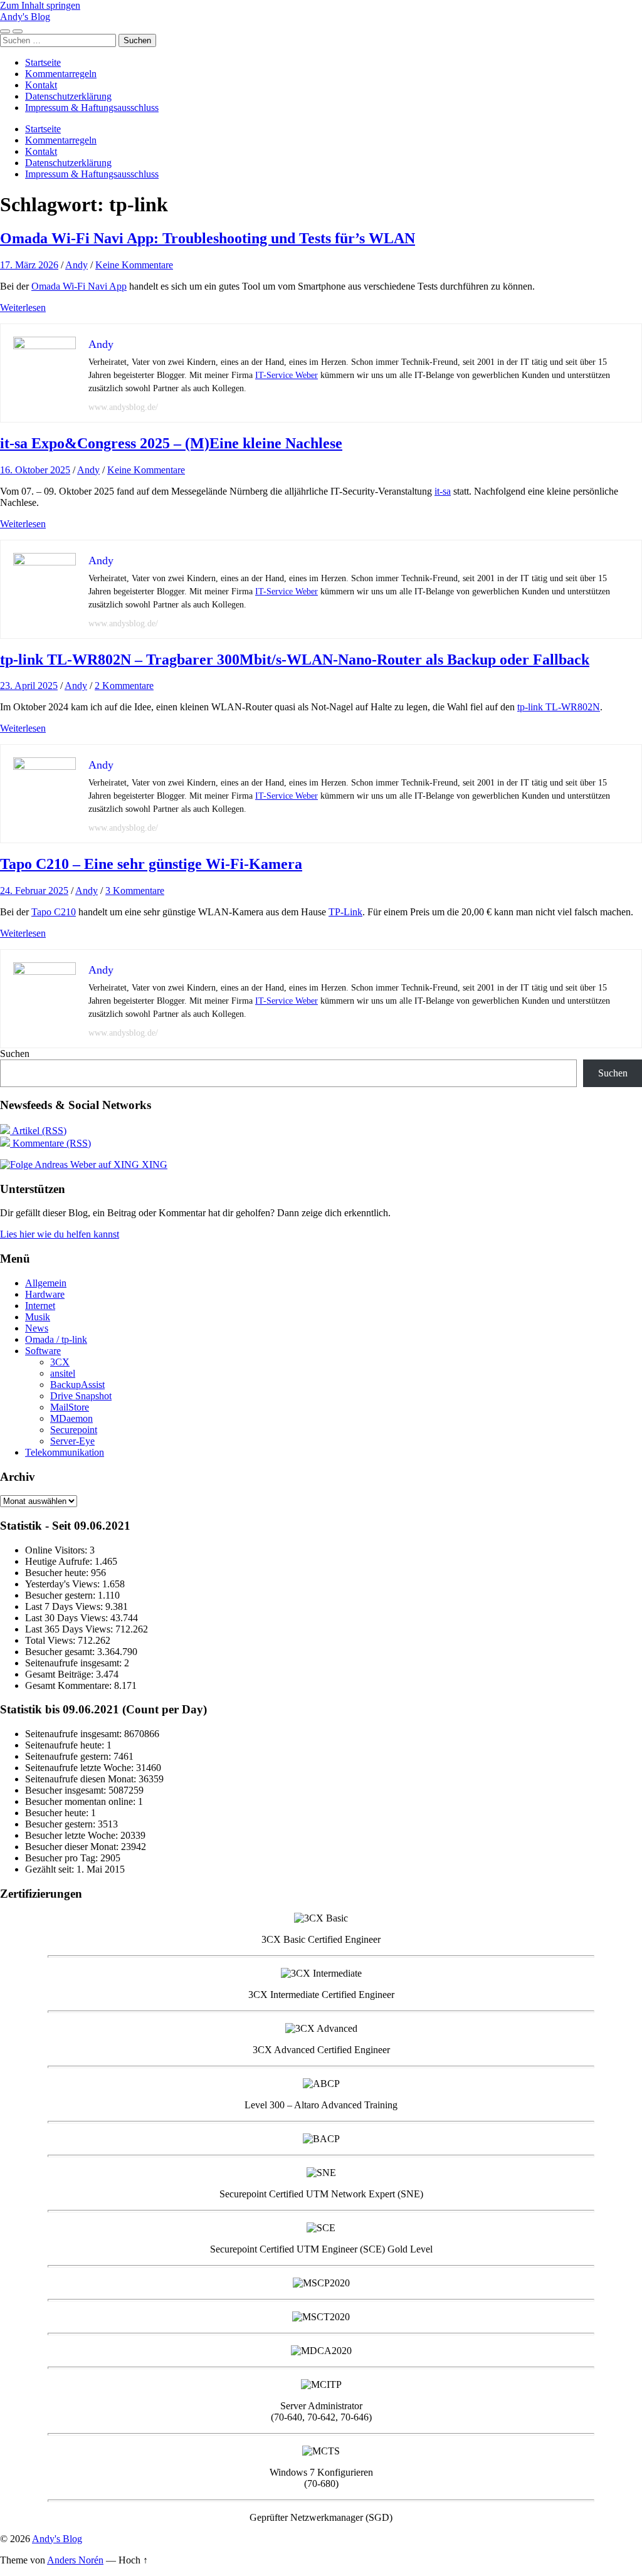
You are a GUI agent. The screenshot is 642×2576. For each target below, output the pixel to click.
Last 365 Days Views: (70, 1629)
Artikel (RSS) (38, 1131)
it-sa (443, 491)
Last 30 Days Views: (68, 1618)
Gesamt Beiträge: (61, 1674)
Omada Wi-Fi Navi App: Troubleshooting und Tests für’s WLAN (208, 238)
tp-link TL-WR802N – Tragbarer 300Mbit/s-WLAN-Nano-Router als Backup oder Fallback (295, 660)
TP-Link (345, 912)
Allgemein (46, 1283)
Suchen (15, 1054)
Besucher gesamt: (61, 1652)
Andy (76, 265)
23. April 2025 (29, 686)
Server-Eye (72, 1441)
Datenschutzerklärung (68, 96)
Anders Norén (75, 2560)
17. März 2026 (29, 265)
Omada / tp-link (56, 1339)
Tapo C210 (54, 912)
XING (153, 1164)
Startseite (43, 62)
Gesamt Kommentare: (70, 1685)
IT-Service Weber (287, 375)
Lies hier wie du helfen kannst (60, 1234)
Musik (38, 1317)
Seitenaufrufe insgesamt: (75, 1663)
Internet (40, 1306)
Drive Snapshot (81, 1396)
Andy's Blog (25, 17)
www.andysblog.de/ (123, 407)
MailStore (70, 1407)
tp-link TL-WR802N (559, 707)
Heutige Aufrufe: (60, 1561)
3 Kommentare (135, 891)
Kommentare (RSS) (50, 1143)
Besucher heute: (58, 1573)
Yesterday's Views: (64, 1584)
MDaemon (71, 1418)
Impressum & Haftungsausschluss (92, 108)
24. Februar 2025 (34, 891)
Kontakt (41, 85)
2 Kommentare (124, 686)
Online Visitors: (57, 1550)
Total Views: (51, 1640)
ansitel (63, 1373)
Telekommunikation (65, 1452)
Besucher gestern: (61, 1595)
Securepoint (74, 1430)
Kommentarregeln (61, 74)
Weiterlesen (23, 308)
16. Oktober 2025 (35, 470)
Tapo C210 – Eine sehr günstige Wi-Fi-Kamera (151, 864)
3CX (60, 1362)
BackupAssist (77, 1385)
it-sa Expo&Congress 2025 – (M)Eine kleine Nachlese (171, 443)
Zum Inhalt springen (40, 5)
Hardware (45, 1294)
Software (43, 1351)
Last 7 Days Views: (65, 1606)
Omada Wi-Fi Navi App (79, 286)
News (37, 1328)
